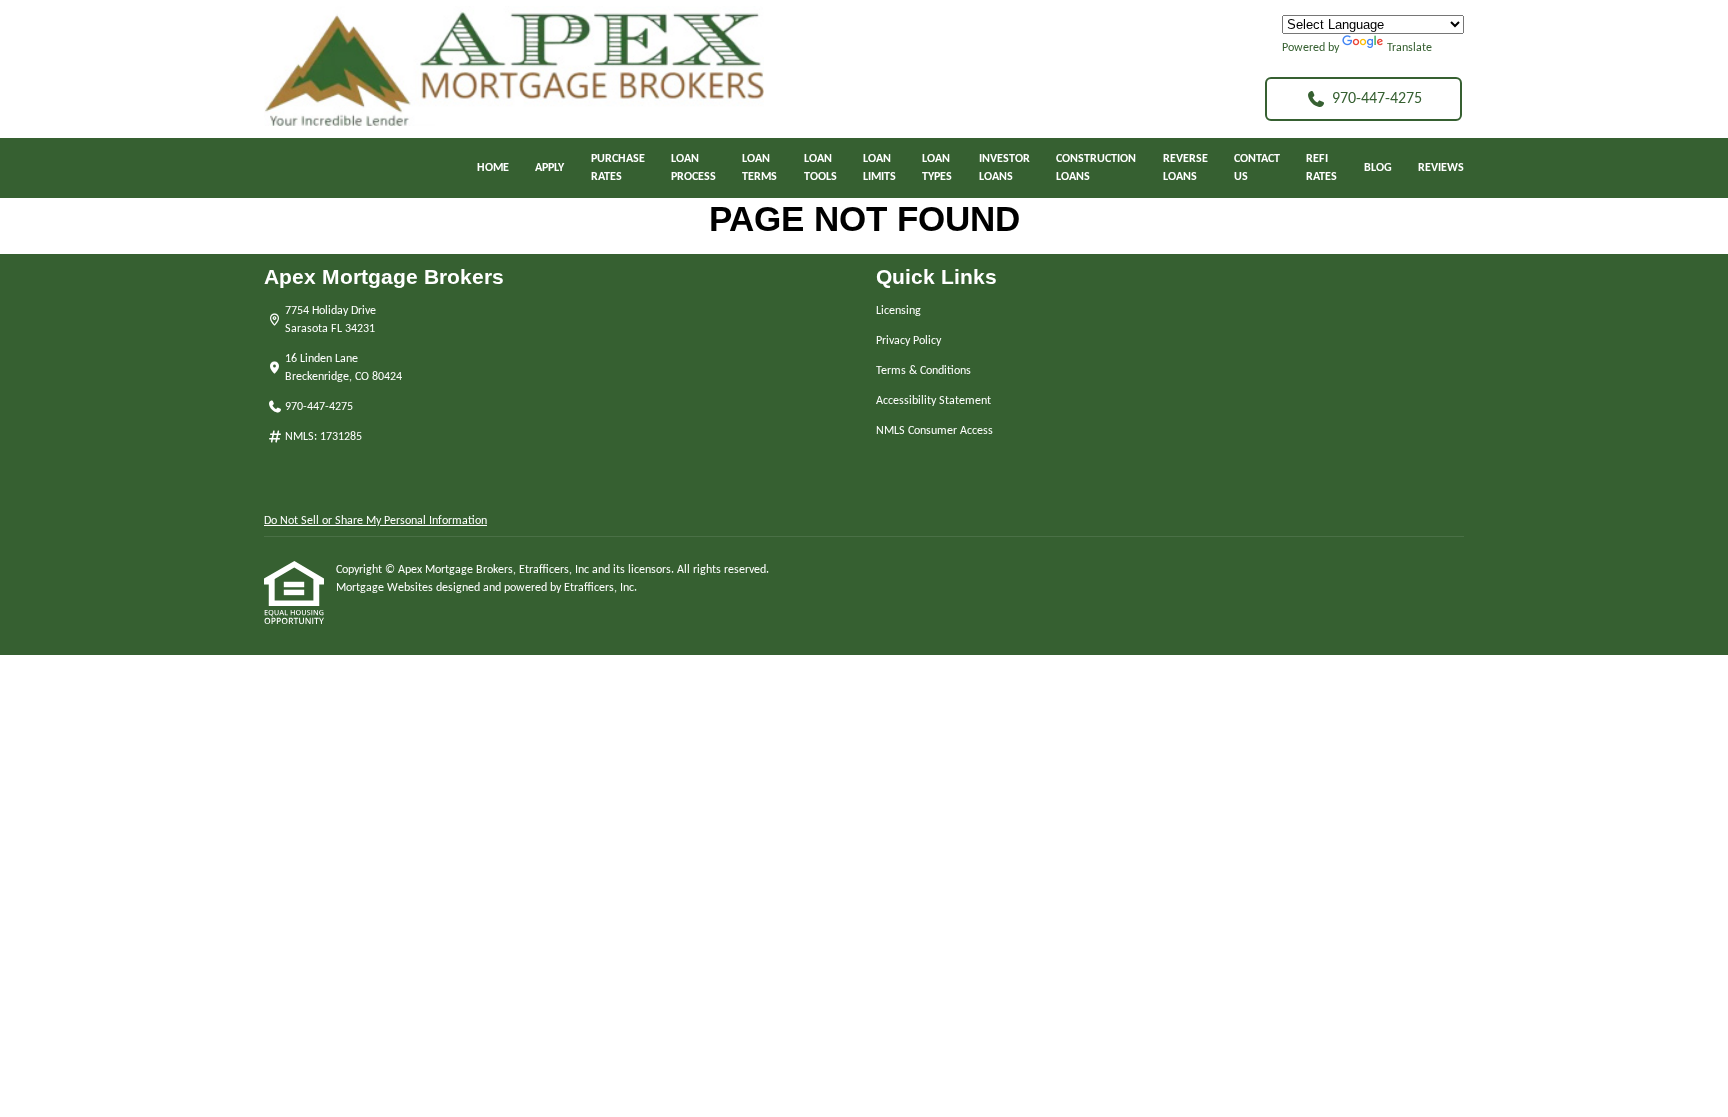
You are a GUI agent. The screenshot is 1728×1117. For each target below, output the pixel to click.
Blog (1378, 168)
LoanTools (820, 168)
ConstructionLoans (1096, 168)
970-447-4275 (1377, 99)
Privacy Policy (908, 341)
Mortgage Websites (386, 588)
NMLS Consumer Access (934, 431)
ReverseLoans (1185, 168)
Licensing (898, 311)
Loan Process (693, 168)
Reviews (1441, 168)
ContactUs (1257, 168)
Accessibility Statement (933, 401)
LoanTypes (937, 168)
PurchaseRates (618, 168)
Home (493, 168)
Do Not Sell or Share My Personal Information (375, 521)
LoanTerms (759, 168)
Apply (549, 168)
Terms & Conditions (923, 371)
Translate (1409, 48)
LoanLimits (879, 168)
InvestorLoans (1004, 168)
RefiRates (1321, 168)
